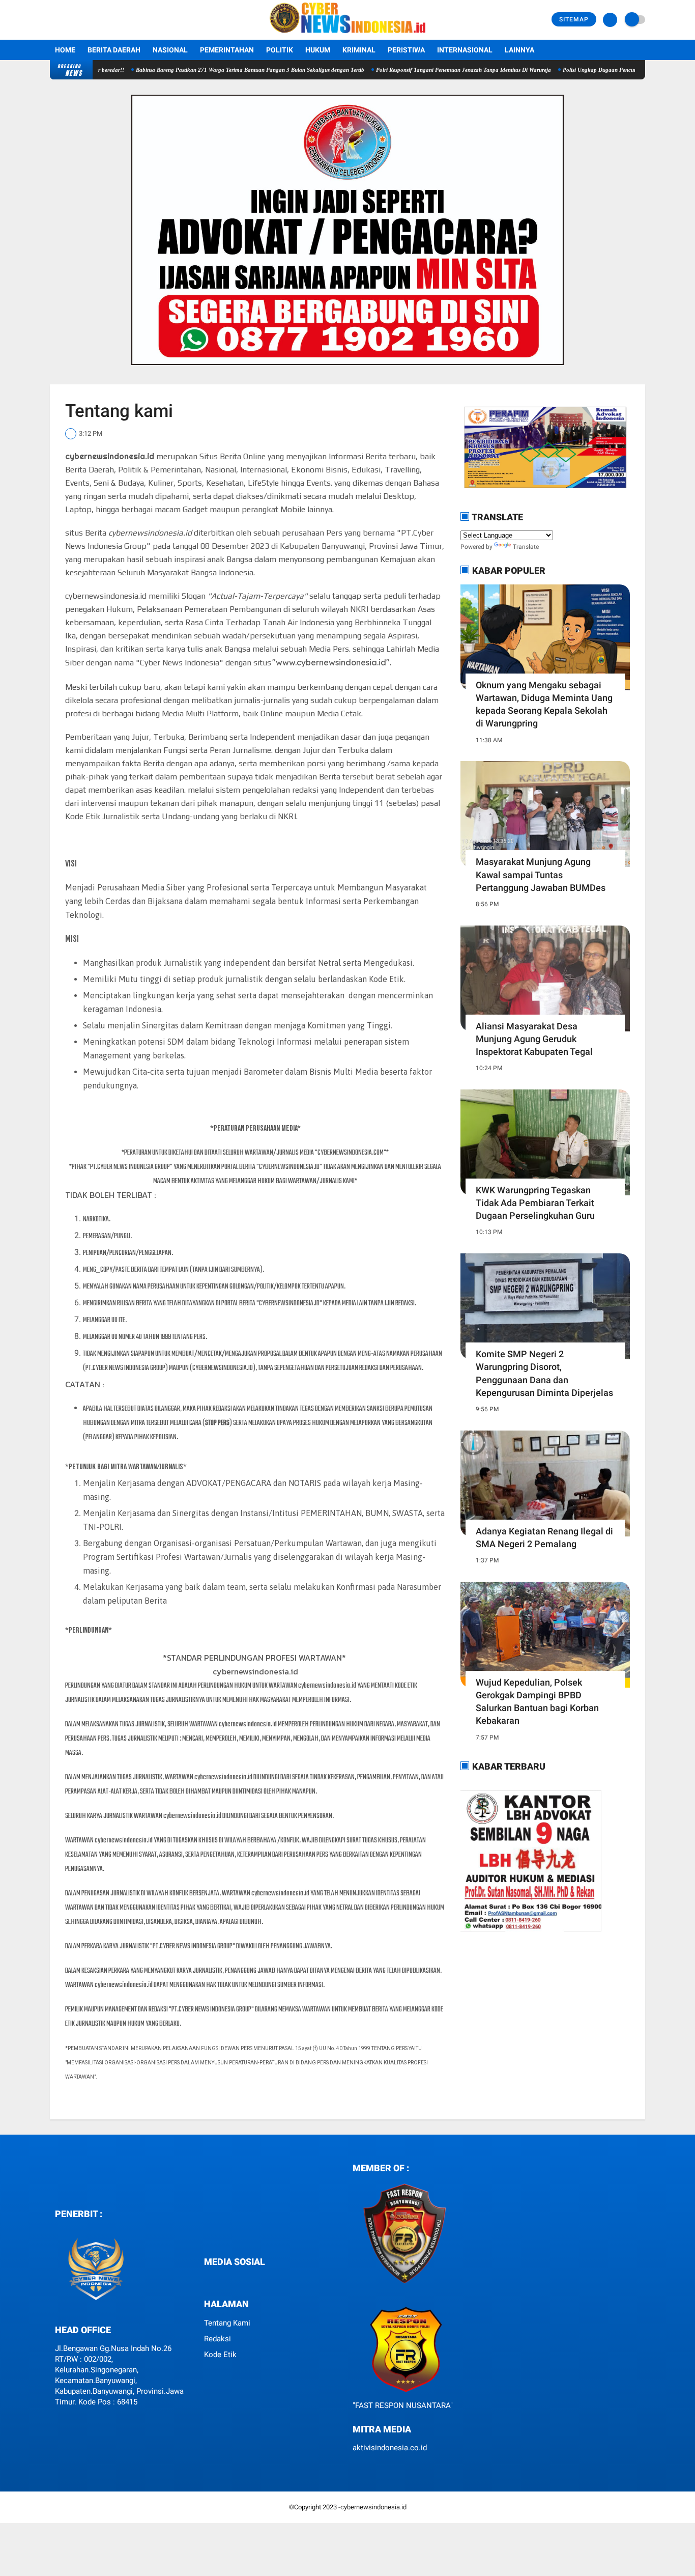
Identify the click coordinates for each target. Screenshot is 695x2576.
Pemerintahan (227, 50)
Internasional (465, 50)
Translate (526, 547)
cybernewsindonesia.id (373, 2507)
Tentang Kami (227, 2323)
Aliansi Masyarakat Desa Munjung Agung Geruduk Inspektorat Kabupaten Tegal (534, 1039)
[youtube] (242, 2280)
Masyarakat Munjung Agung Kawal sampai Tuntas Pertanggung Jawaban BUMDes (541, 874)
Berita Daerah (114, 50)
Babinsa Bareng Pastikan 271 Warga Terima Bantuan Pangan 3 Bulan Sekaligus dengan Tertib (203, 70)
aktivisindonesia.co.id (390, 2448)
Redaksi (218, 2339)
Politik (280, 50)
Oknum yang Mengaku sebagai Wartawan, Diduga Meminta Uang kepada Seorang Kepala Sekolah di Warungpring (544, 704)
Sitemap (574, 19)
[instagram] (228, 2280)
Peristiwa (406, 50)
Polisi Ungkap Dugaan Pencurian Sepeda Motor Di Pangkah (589, 70)
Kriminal (359, 50)
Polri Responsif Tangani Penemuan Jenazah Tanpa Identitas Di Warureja (417, 70)
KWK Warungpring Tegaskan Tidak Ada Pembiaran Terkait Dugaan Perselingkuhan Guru (535, 1203)
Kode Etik (220, 2355)
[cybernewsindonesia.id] (347, 34)
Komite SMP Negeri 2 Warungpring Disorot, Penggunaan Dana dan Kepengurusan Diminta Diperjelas (544, 1373)
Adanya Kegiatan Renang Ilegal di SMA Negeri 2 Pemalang (544, 1537)
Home (65, 50)
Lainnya (519, 50)
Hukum (318, 50)
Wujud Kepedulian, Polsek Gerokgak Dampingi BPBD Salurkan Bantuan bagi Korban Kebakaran (537, 1702)
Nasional (170, 50)
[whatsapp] (215, 2280)
